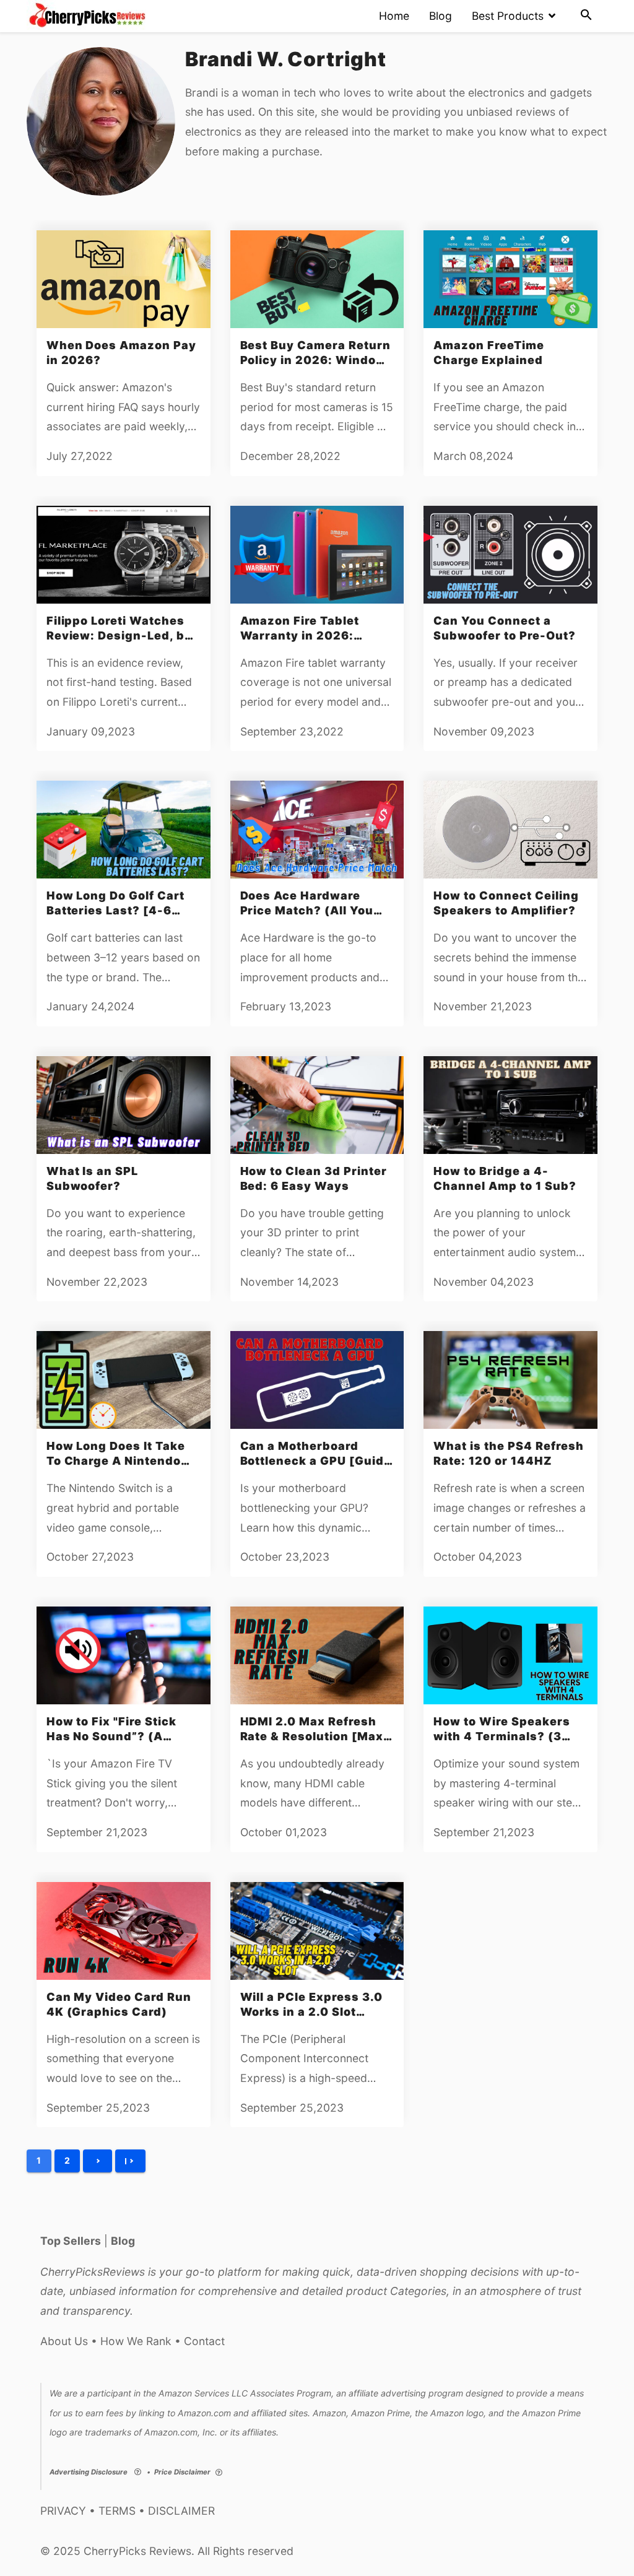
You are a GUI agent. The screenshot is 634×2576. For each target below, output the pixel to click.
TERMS (117, 2511)
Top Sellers (71, 2241)
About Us (64, 2341)
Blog (441, 16)
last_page (130, 2161)
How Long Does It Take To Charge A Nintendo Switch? (116, 1461)
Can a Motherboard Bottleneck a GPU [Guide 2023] (316, 1461)
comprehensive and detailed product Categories (322, 2291)
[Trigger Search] (586, 16)
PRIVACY (63, 2511)
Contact (204, 2341)
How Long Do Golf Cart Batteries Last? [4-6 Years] (115, 910)
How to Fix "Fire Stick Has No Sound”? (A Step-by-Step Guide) (111, 1736)
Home (394, 16)
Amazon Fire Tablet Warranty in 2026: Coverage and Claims (306, 635)
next (98, 2161)
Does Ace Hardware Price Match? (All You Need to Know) (307, 910)
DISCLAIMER (181, 2511)
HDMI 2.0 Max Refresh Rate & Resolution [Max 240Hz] (312, 1736)
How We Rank (136, 2341)
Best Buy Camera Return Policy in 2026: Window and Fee (315, 360)
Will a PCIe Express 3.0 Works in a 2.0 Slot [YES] (311, 2012)
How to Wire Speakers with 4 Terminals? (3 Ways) (502, 1736)
